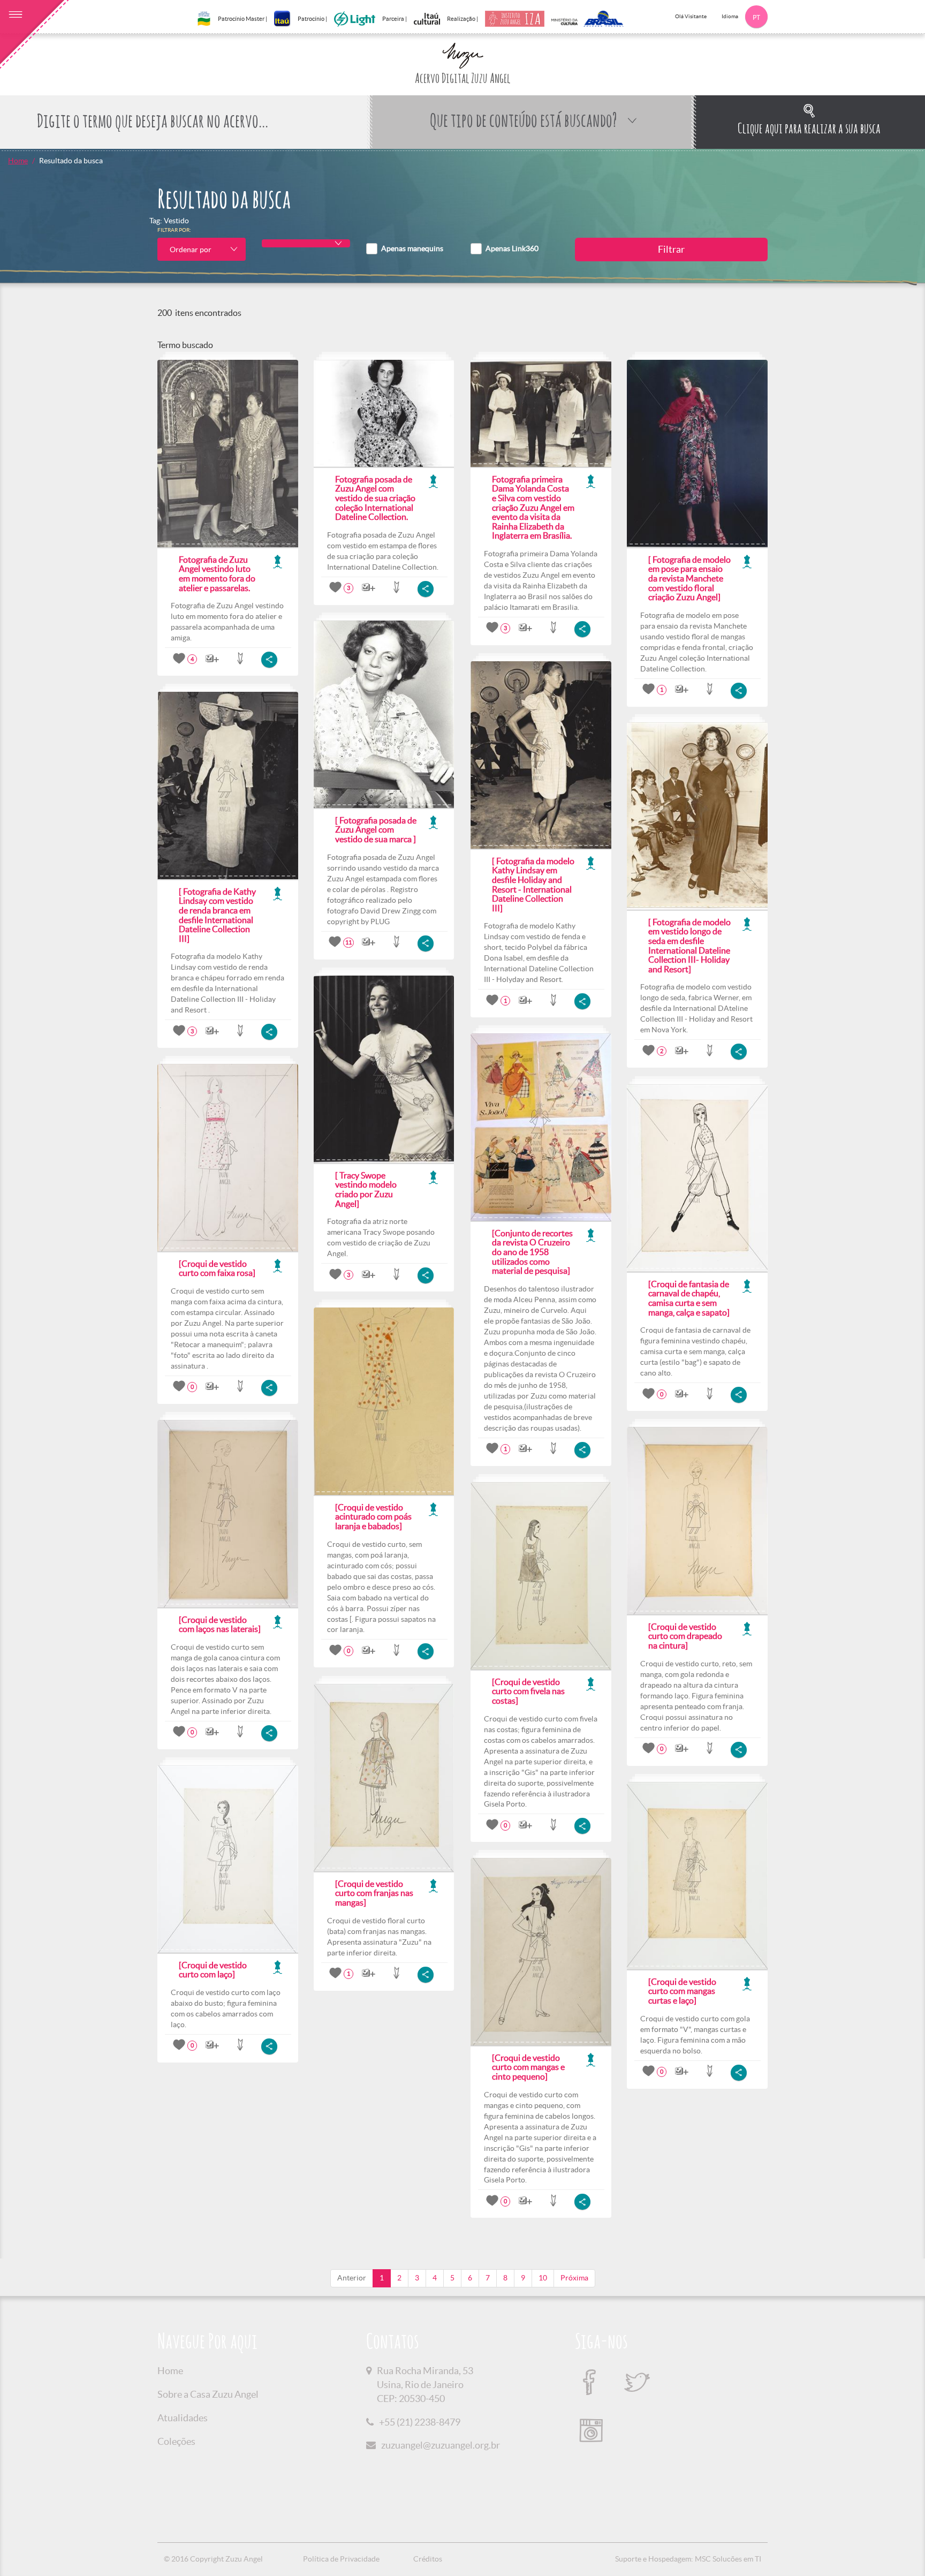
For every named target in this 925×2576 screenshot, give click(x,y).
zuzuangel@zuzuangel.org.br (441, 2445)
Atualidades (183, 2418)
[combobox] (202, 249)
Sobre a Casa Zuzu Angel (208, 2394)
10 (543, 2278)
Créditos (428, 2559)
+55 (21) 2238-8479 (420, 2422)
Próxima (574, 2278)
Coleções (176, 2441)
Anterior (352, 2278)
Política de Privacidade (341, 2559)
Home (18, 161)
